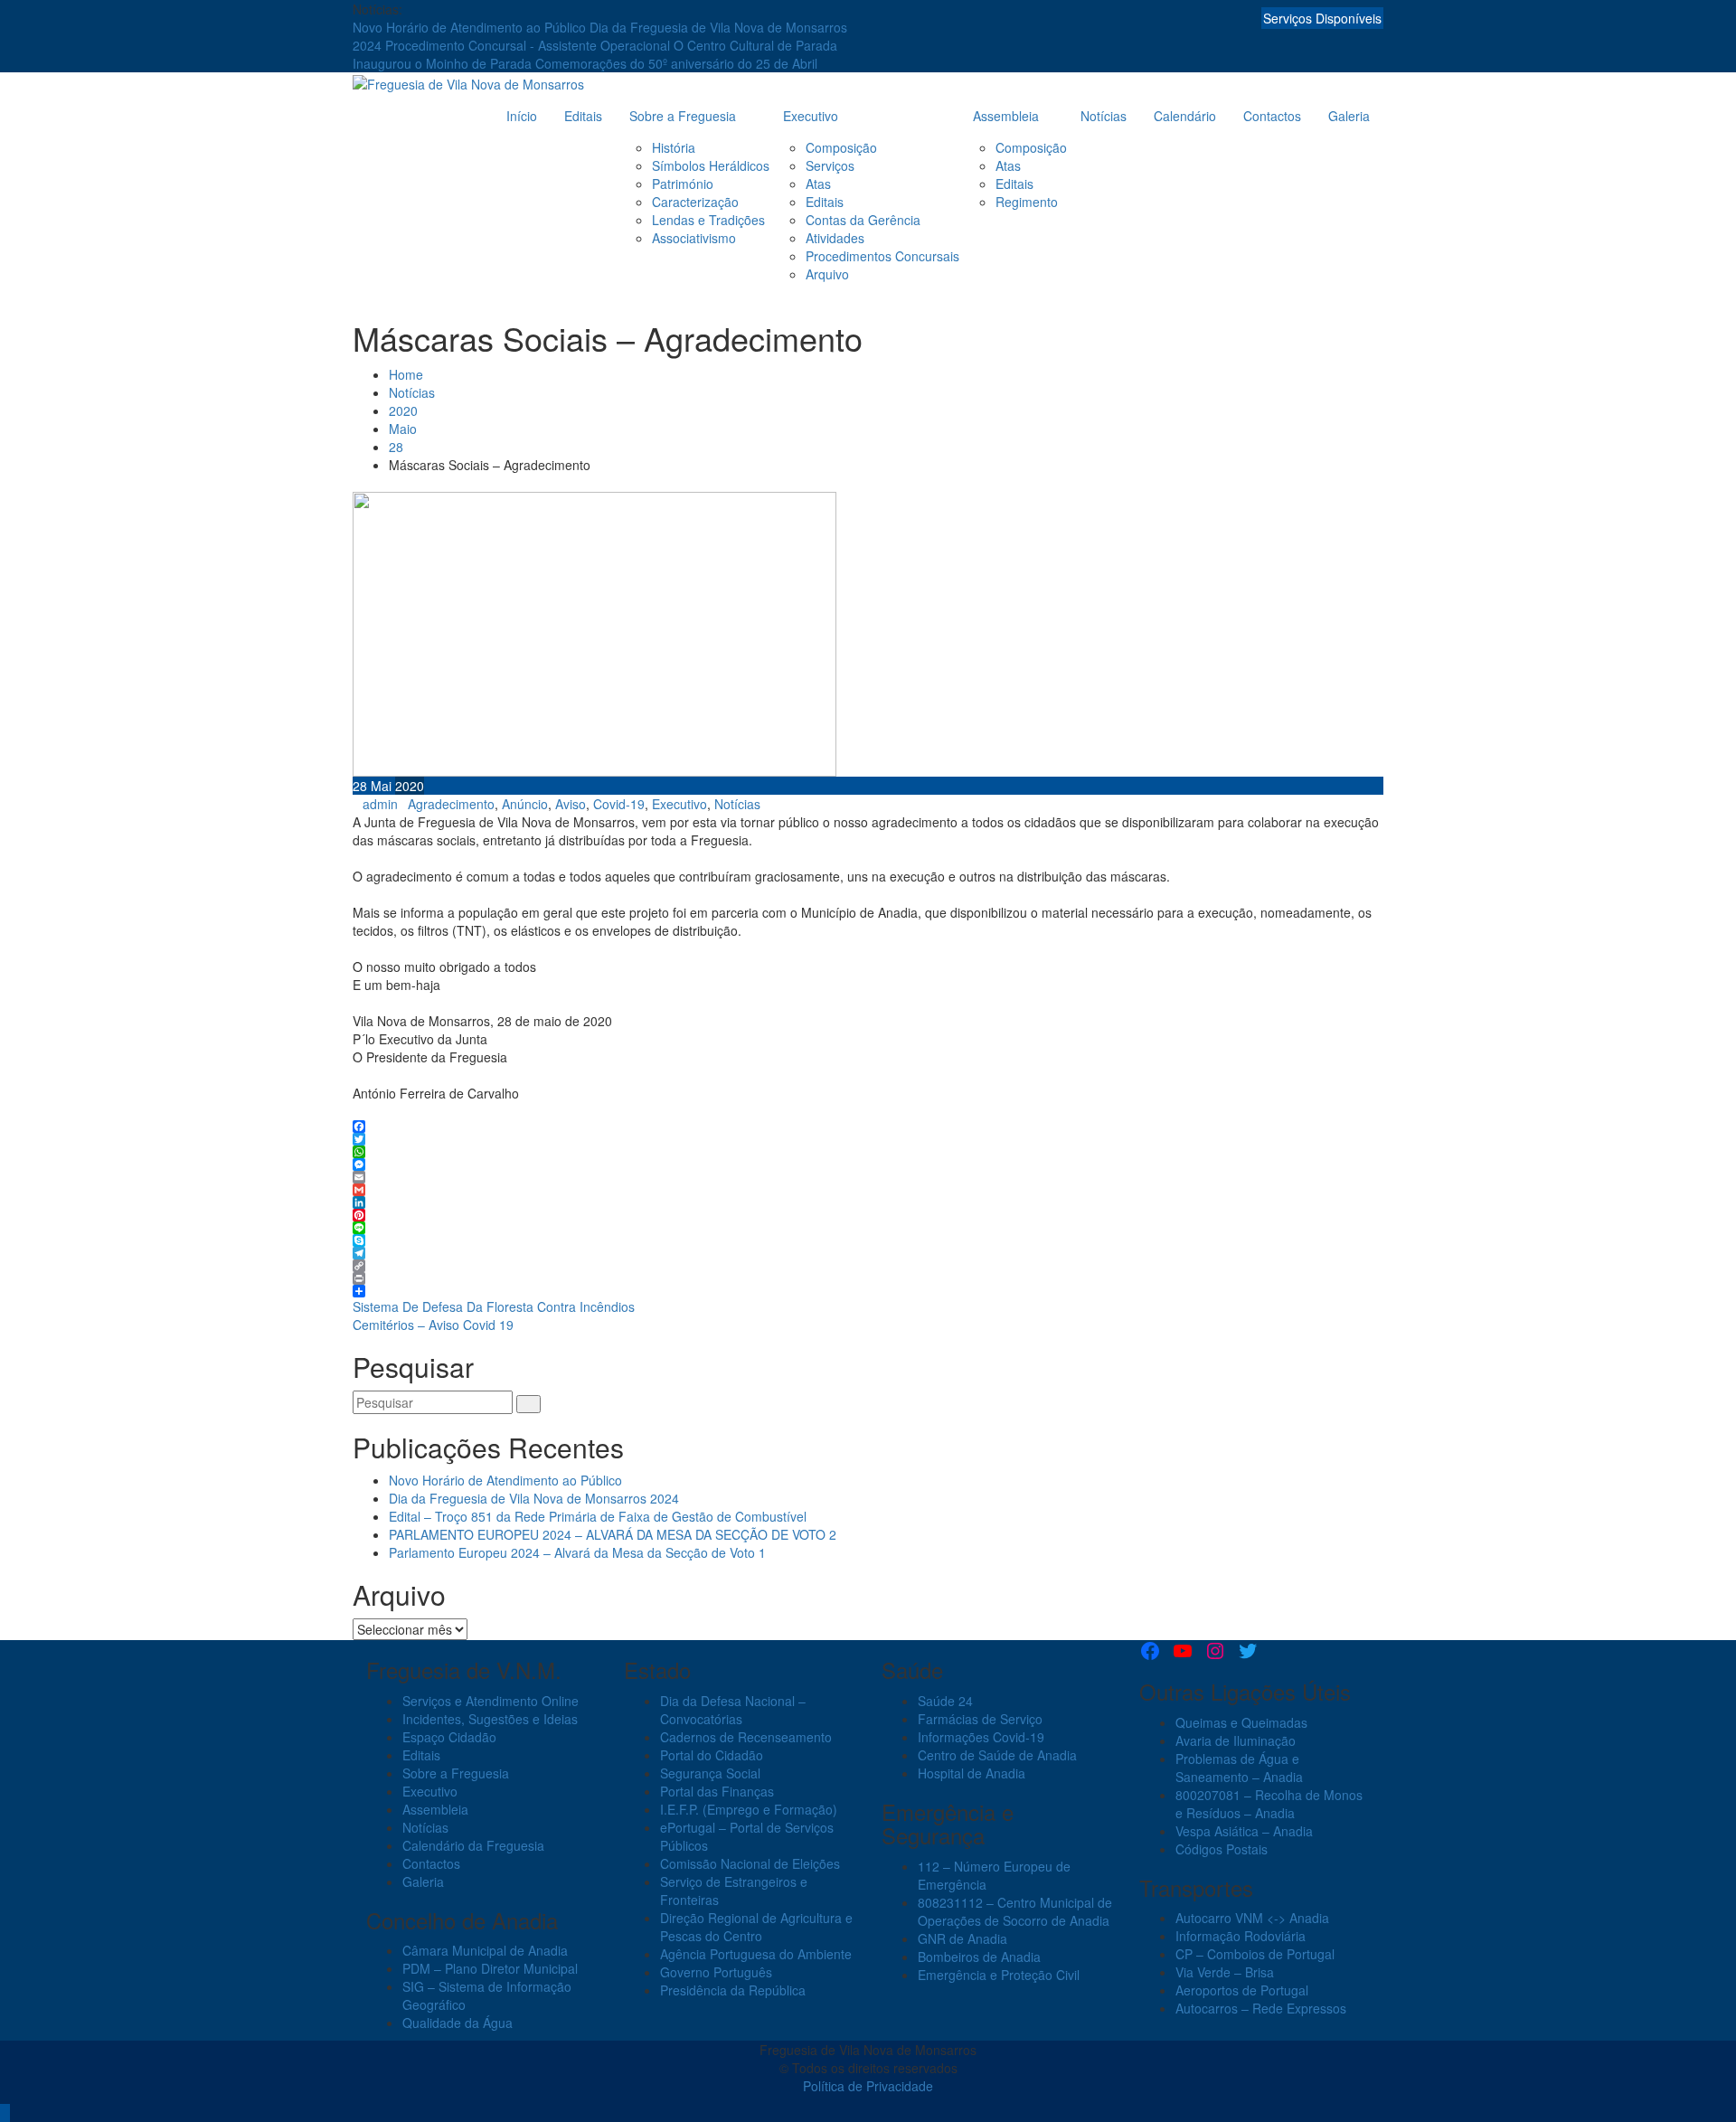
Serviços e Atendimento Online (491, 1701)
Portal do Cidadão (712, 1755)
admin (380, 804)
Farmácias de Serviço (980, 1719)
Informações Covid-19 (981, 1737)
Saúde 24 (945, 1701)
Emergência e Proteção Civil (999, 1975)
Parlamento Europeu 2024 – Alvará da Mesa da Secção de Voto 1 (577, 1552)
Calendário (1185, 116)
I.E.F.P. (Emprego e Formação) (749, 1809)
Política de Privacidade (868, 2086)
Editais (583, 116)
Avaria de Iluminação (1236, 1740)
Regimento (1027, 202)
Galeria (1349, 116)
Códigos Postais (1222, 1849)
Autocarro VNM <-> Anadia (1252, 1918)
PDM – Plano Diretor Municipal (490, 1968)
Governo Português (716, 1972)
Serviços (830, 165)
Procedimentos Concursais (882, 256)
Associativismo (694, 238)
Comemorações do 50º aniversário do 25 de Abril (676, 63)
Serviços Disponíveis (1322, 18)
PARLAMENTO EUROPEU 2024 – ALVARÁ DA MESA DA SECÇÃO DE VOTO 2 (613, 1534)
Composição (841, 147)
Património (683, 184)
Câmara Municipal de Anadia (485, 1950)
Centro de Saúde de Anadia (997, 1755)
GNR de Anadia (962, 1938)
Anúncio (525, 804)
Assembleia (1006, 116)
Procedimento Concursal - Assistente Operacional (529, 45)
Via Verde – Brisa (1225, 1972)
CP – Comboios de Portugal (1255, 1954)
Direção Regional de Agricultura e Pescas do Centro (756, 1927)
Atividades (835, 238)
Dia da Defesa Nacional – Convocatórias (733, 1710)
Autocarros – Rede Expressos (1261, 2008)
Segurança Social (710, 1773)
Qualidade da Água (458, 2023)
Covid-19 (619, 804)
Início (522, 116)
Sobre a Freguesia (683, 116)
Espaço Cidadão (449, 1737)
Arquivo (827, 274)
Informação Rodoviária (1241, 1936)
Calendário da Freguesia (473, 1845)
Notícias (1104, 116)
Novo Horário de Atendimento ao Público (471, 27)
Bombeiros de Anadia (979, 1957)
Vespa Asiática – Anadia (1244, 1831)
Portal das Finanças (717, 1791)
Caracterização (695, 202)
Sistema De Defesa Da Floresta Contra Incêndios (494, 1306)
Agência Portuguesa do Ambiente (756, 1954)
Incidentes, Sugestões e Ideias (490, 1719)
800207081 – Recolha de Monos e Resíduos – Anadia (1269, 1804)
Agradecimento (451, 804)
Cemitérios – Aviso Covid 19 (433, 1325)
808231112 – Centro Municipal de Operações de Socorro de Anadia (1015, 1911)
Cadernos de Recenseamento (746, 1737)
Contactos (1272, 116)
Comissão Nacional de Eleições (750, 1863)
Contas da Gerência (863, 220)
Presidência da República (733, 1990)
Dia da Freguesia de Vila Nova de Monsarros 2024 (534, 1498)
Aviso (571, 804)
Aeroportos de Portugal (1242, 1990)
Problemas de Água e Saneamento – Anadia (1239, 1768)
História (674, 147)
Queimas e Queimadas (1241, 1722)
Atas (818, 184)
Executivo (811, 116)
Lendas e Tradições (708, 220)
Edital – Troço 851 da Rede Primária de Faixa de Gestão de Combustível (598, 1516)
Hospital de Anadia (972, 1773)
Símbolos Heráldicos (711, 165)
